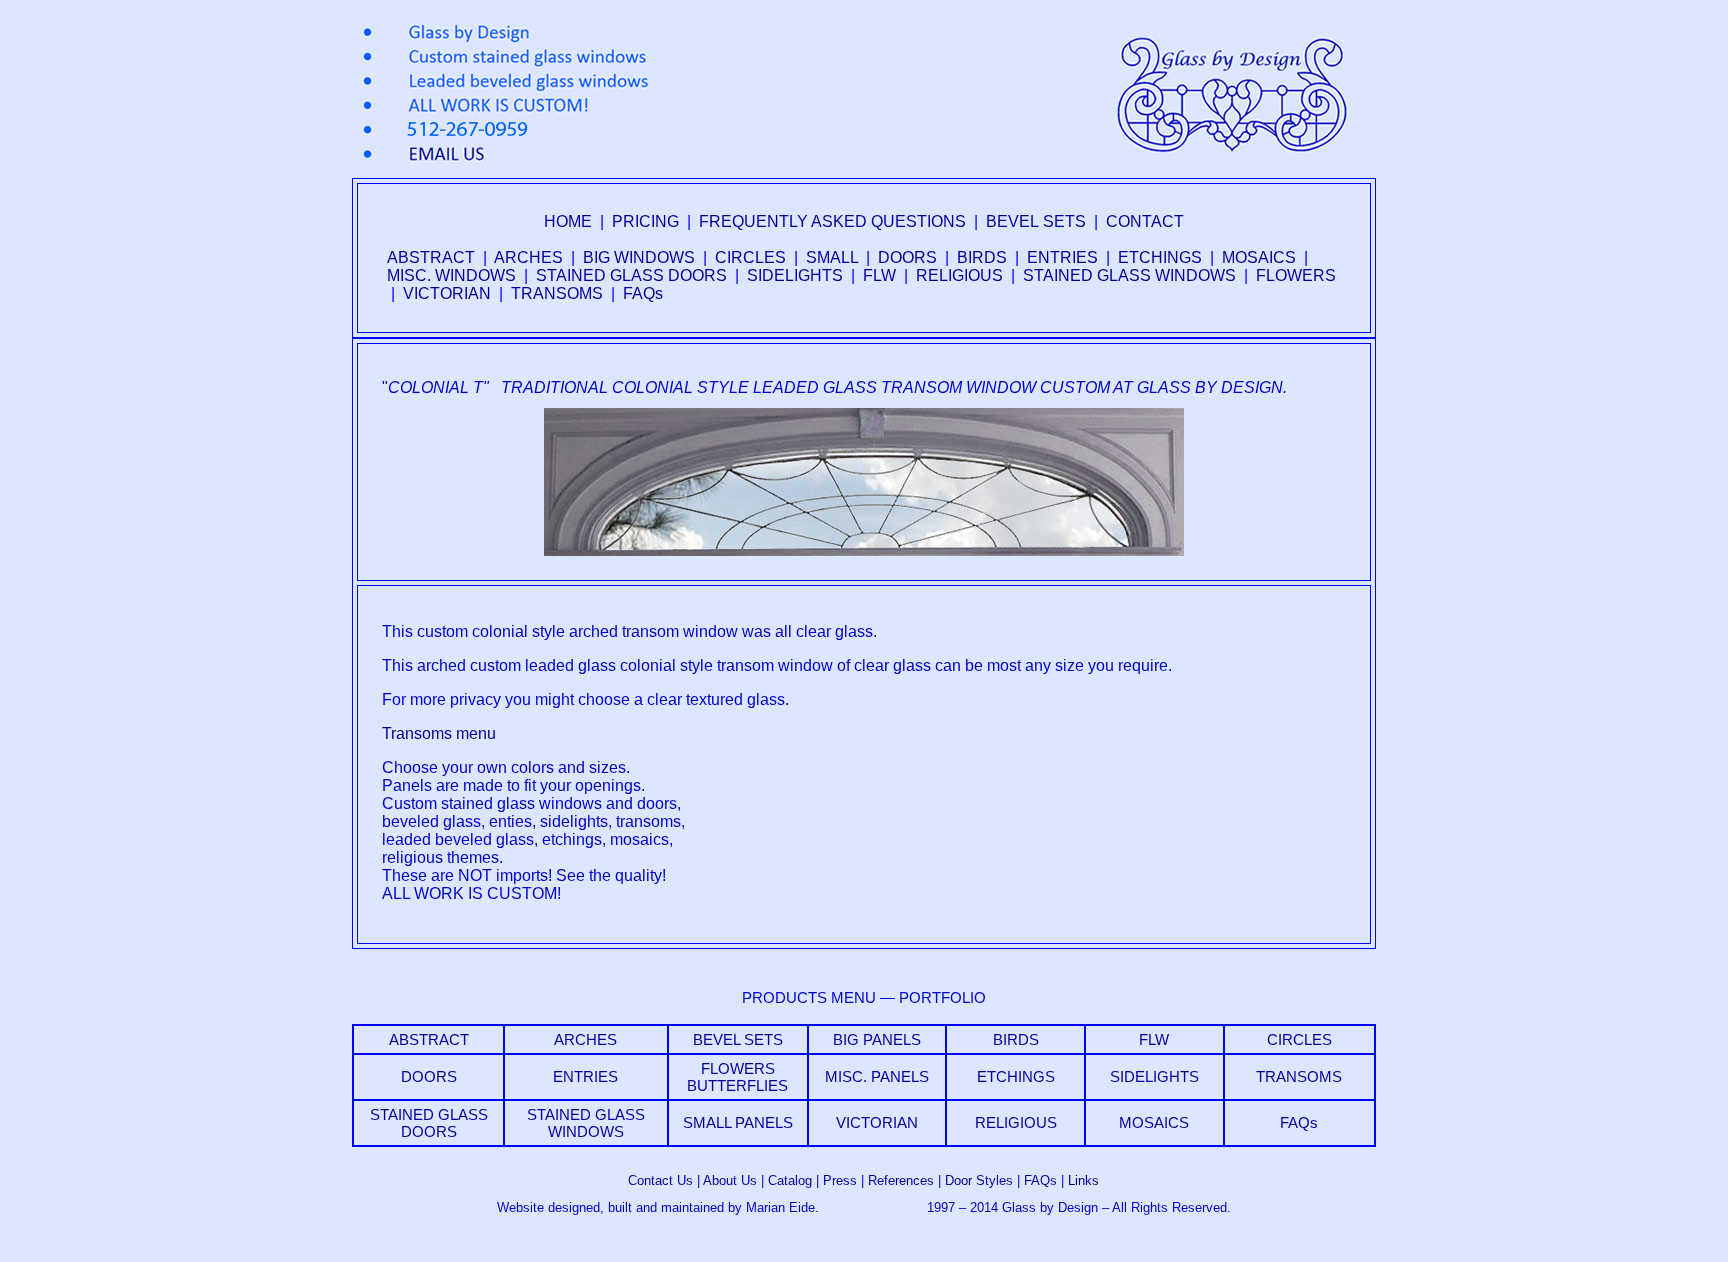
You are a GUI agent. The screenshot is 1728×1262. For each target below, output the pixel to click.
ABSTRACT (431, 257)
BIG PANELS (877, 1039)
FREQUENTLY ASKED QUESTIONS (832, 221)
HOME (568, 221)
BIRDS (982, 257)
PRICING (645, 221)
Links (1083, 1180)
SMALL (832, 257)
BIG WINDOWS (639, 257)
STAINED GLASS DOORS (631, 275)
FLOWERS (1296, 275)
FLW (879, 275)
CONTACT (1145, 221)
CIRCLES (750, 257)
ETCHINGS (1160, 257)
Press (840, 1180)
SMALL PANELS (738, 1122)
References (901, 1180)
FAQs (643, 293)
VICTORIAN (447, 293)
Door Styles (979, 1180)
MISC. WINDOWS (451, 275)
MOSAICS (1259, 257)
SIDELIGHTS (795, 275)
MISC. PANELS (877, 1076)
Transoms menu (439, 733)
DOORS (907, 257)
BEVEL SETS (1036, 221)
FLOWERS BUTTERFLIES (737, 1077)
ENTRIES (1062, 257)
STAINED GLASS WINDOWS (1129, 275)
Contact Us (660, 1180)
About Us (730, 1180)
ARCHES (528, 257)
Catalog (790, 1180)
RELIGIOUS (959, 275)
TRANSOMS (557, 293)
